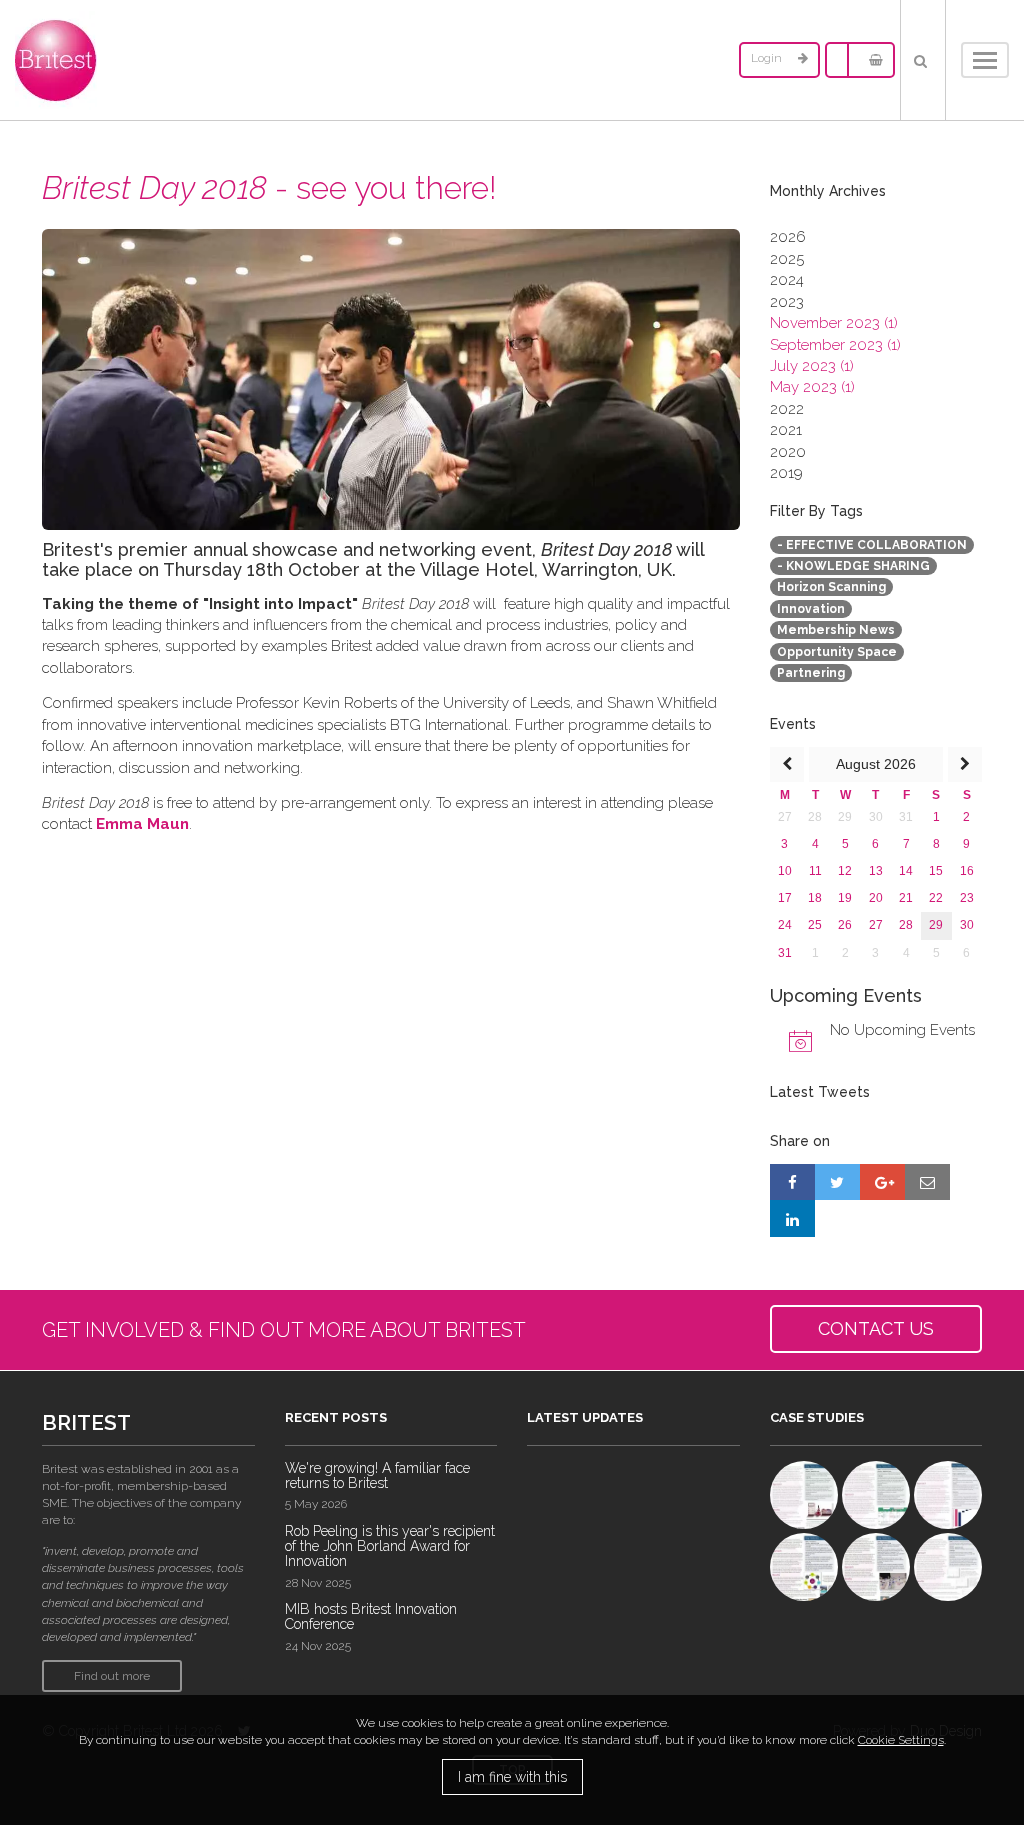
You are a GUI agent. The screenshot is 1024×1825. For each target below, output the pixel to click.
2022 (787, 409)
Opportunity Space (837, 652)
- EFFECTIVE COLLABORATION (872, 545)
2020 (788, 452)
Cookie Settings (901, 1740)
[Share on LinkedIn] (792, 1218)
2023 (787, 302)
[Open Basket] (871, 60)
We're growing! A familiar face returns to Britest (377, 1475)
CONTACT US (876, 1328)
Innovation (811, 609)
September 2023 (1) (835, 345)
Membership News (836, 630)
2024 (787, 280)
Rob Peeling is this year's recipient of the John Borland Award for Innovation (390, 1546)
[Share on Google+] (882, 1182)
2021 (786, 430)
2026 (788, 237)
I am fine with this (512, 1777)
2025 (787, 259)
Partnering (811, 673)
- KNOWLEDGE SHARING (853, 566)
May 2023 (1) (812, 387)
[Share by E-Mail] (927, 1182)
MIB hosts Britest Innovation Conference (371, 1616)
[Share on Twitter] (837, 1182)
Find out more (112, 1676)
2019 (786, 473)
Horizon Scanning (831, 587)
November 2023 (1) (834, 323)
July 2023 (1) (812, 366)
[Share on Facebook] (792, 1182)
